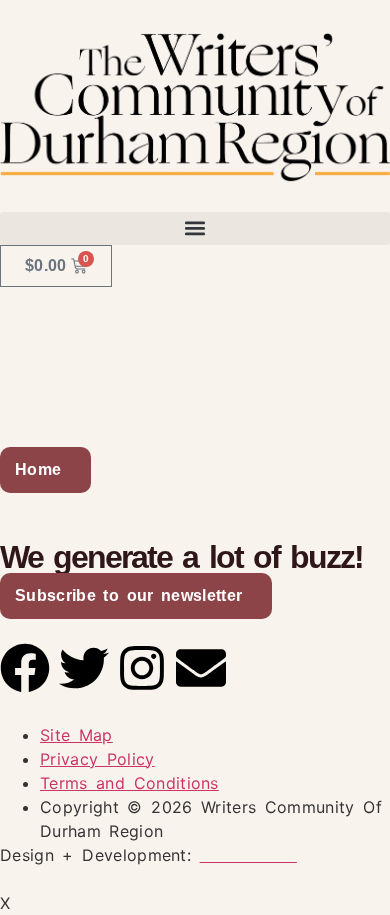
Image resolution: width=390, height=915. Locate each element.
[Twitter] (84, 668)
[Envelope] (201, 668)
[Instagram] (142, 668)
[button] (195, 228)
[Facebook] (25, 668)
